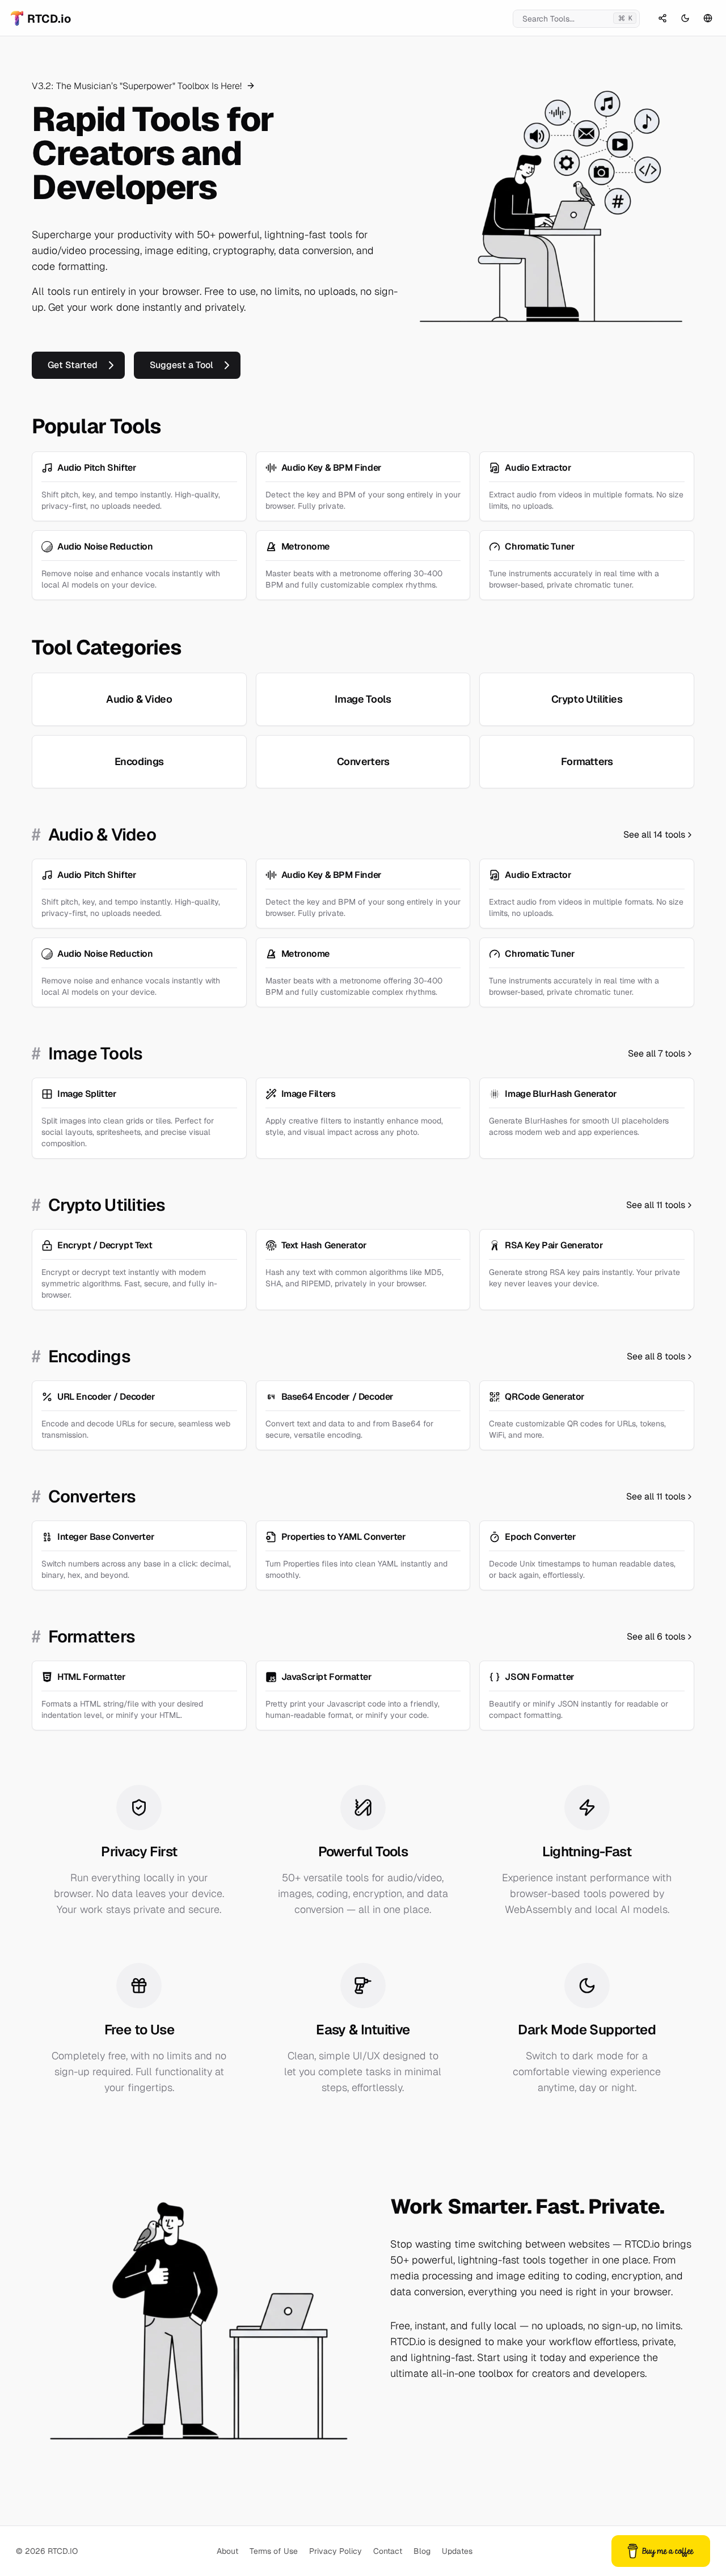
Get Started (73, 365)
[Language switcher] (708, 18)
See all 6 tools (656, 1637)
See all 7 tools (657, 1053)
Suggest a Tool (181, 365)
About (227, 2551)
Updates (457, 2551)
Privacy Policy (335, 2551)
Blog (422, 2551)
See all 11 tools (656, 1205)
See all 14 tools (654, 835)
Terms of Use (274, 2551)
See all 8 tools (656, 1356)
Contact (388, 2551)
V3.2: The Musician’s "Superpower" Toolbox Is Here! (138, 86)
